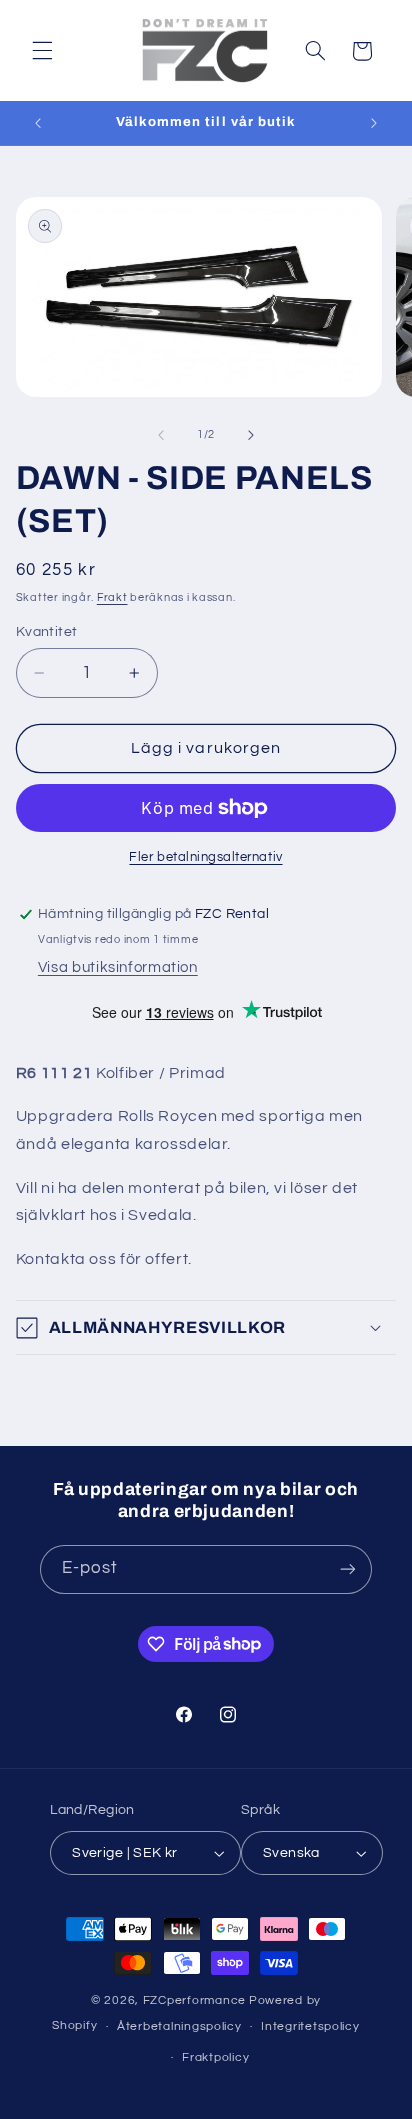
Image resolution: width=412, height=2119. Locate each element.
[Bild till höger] (251, 435)
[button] (42, 51)
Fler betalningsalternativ (205, 857)
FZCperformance (194, 2000)
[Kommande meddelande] (374, 123)
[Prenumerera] (348, 1569)
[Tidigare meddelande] (38, 123)
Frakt (112, 597)
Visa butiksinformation (118, 967)
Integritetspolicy (310, 2026)
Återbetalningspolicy (179, 2026)
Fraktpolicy (215, 2057)
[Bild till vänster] (161, 435)
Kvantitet (47, 632)
